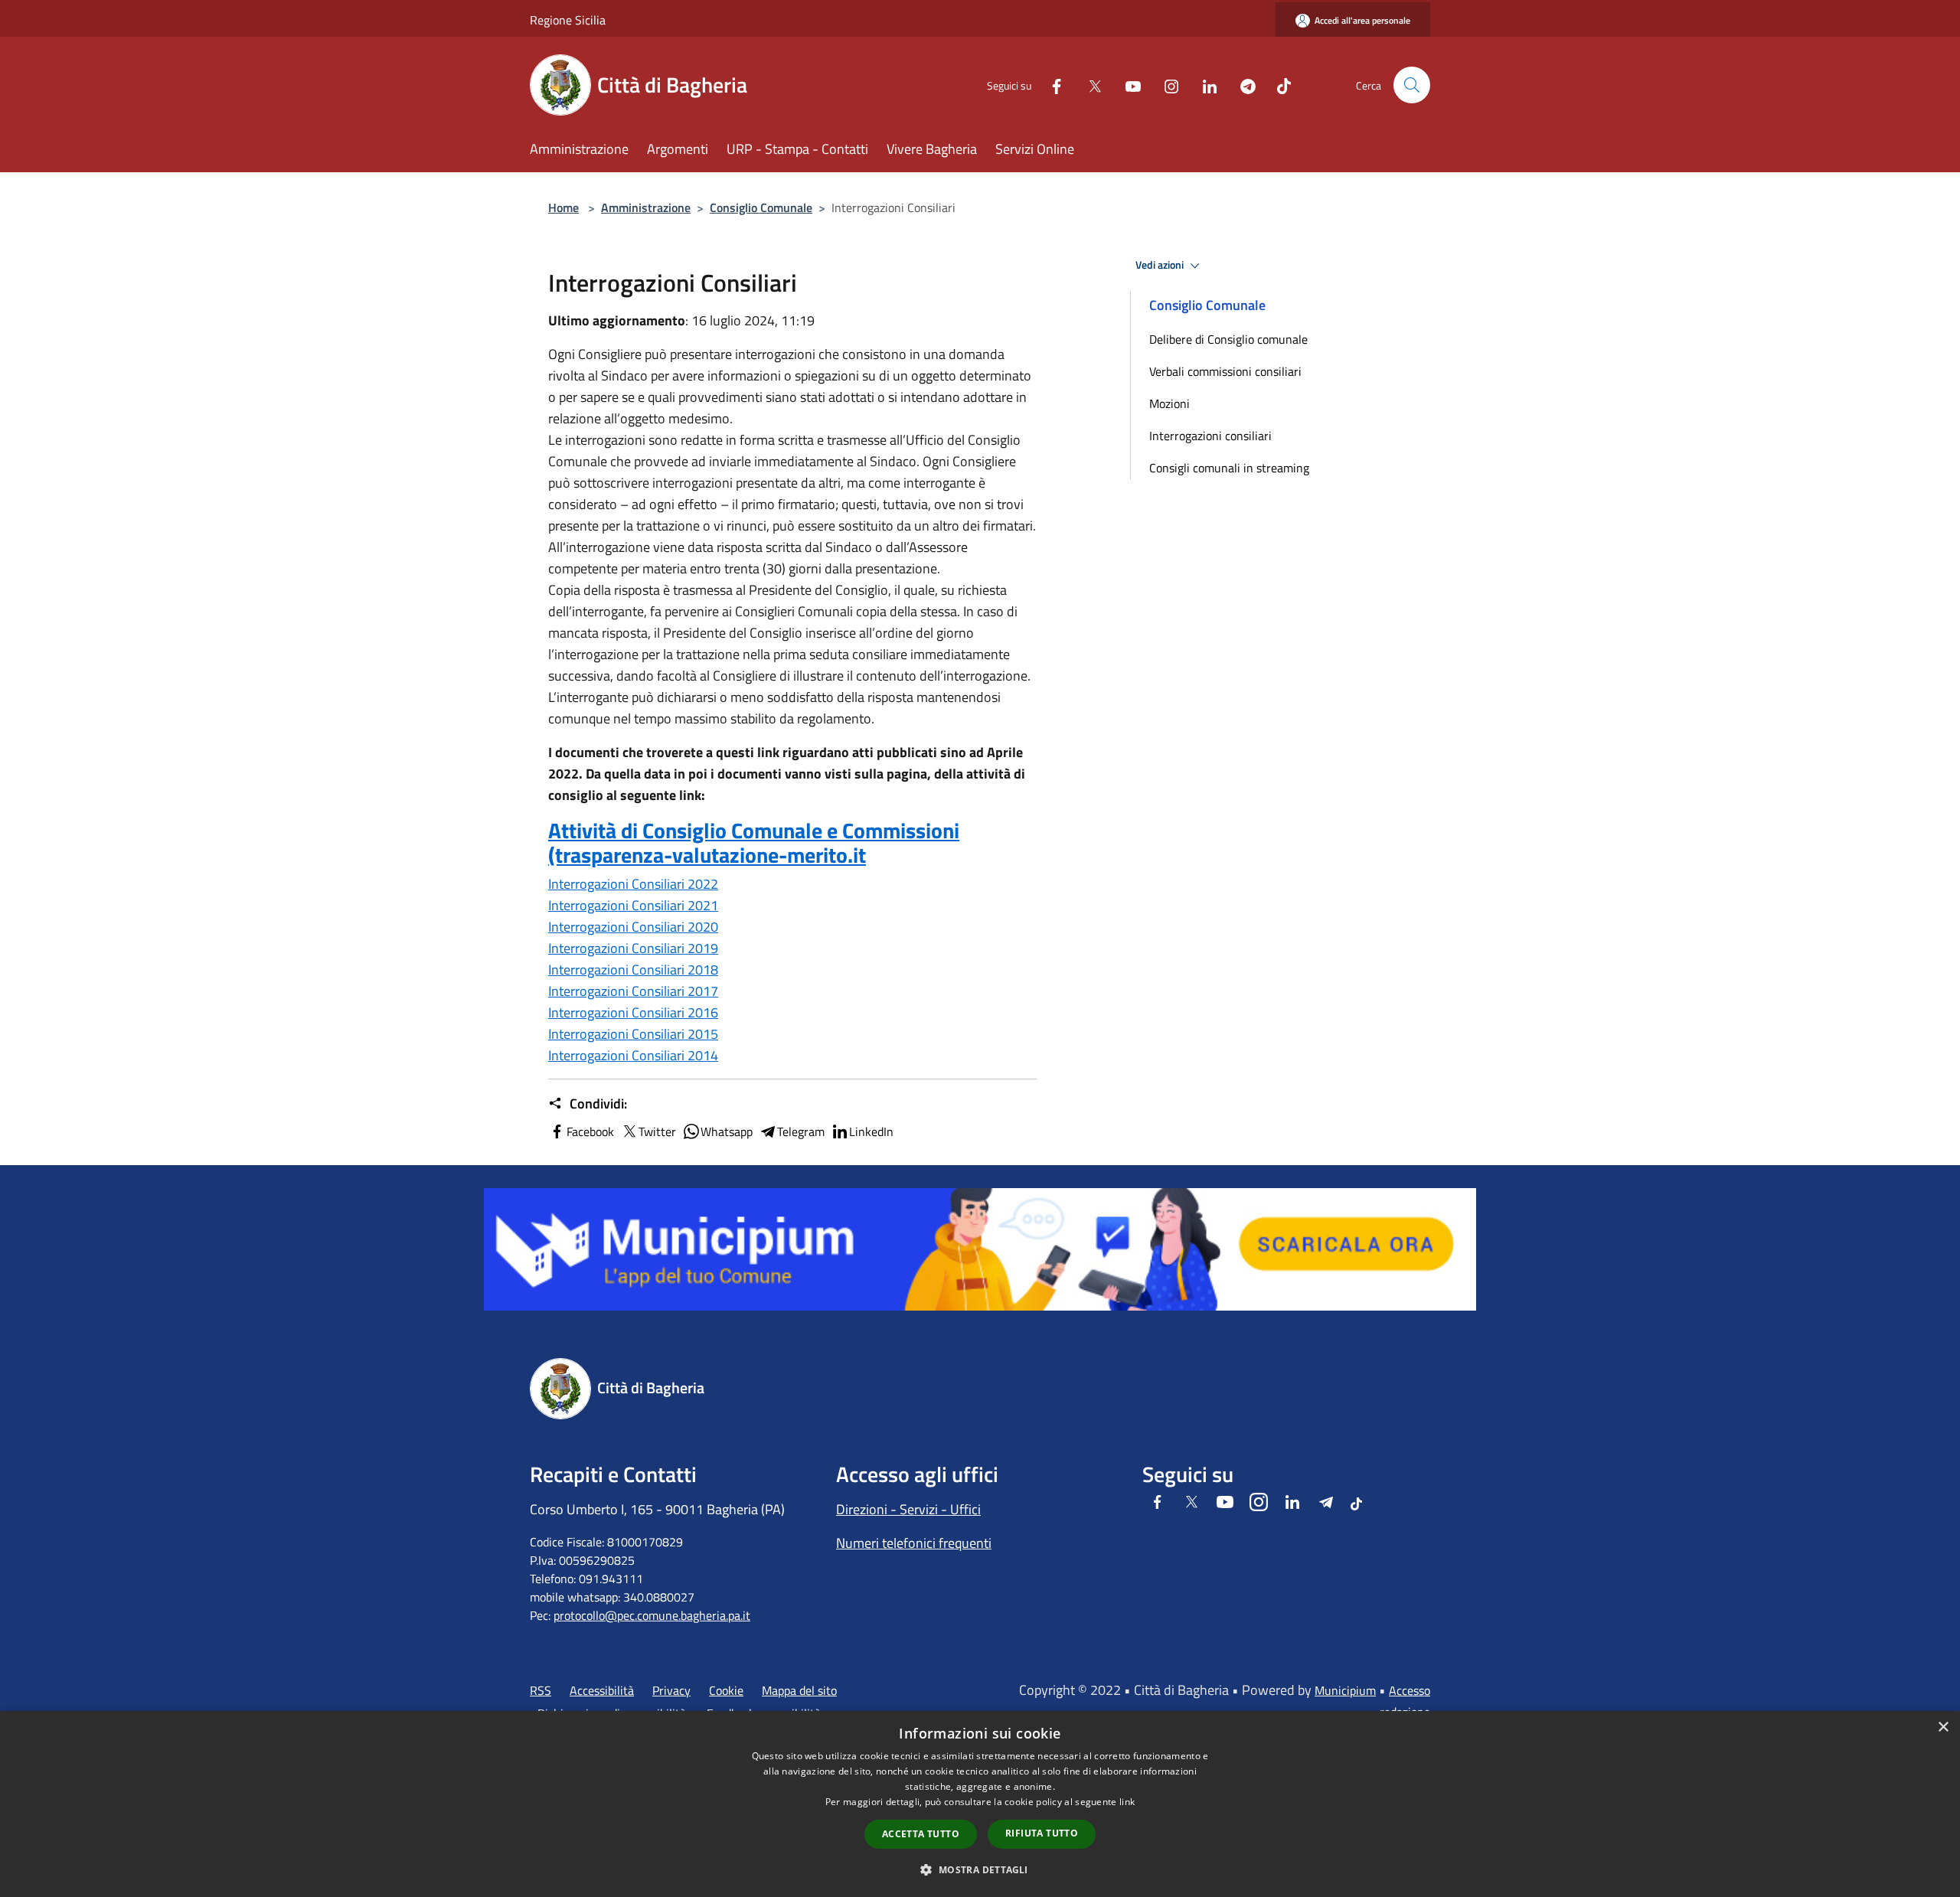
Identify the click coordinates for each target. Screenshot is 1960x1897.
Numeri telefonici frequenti (914, 1543)
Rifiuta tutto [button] (1042, 1833)
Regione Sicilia (568, 20)
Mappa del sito (799, 1690)
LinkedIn (871, 1131)
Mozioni (1169, 403)
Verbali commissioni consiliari (1225, 371)
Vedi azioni (1161, 265)
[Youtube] (1127, 85)
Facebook (590, 1131)
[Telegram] (1242, 85)
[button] (980, 1869)
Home (563, 207)
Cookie (726, 1690)
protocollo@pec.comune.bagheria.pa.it (652, 1615)
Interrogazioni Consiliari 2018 (633, 970)
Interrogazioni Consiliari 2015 (633, 1034)
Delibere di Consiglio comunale (1228, 339)
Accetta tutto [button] (921, 1834)
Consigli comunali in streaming (1229, 468)
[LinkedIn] (1204, 85)
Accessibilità (602, 1690)
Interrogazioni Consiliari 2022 (633, 884)
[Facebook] (1050, 85)
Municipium (1345, 1690)
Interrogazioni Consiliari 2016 (633, 1012)
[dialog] (980, 1804)
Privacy (671, 1690)
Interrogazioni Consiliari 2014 (633, 1055)
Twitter (657, 1131)
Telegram (801, 1131)
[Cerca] (1412, 85)
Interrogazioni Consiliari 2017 (633, 991)
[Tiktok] (1278, 85)
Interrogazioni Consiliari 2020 (633, 927)
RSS (541, 1690)
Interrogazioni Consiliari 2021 (633, 905)
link (1127, 1802)
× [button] (1943, 1727)
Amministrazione (646, 207)
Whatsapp (727, 1131)
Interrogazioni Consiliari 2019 (633, 948)
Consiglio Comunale (761, 207)
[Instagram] (1165, 85)
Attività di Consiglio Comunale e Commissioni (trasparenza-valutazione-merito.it (754, 842)
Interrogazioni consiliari (1210, 436)
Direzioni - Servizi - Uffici (908, 1509)
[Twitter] (1089, 85)
